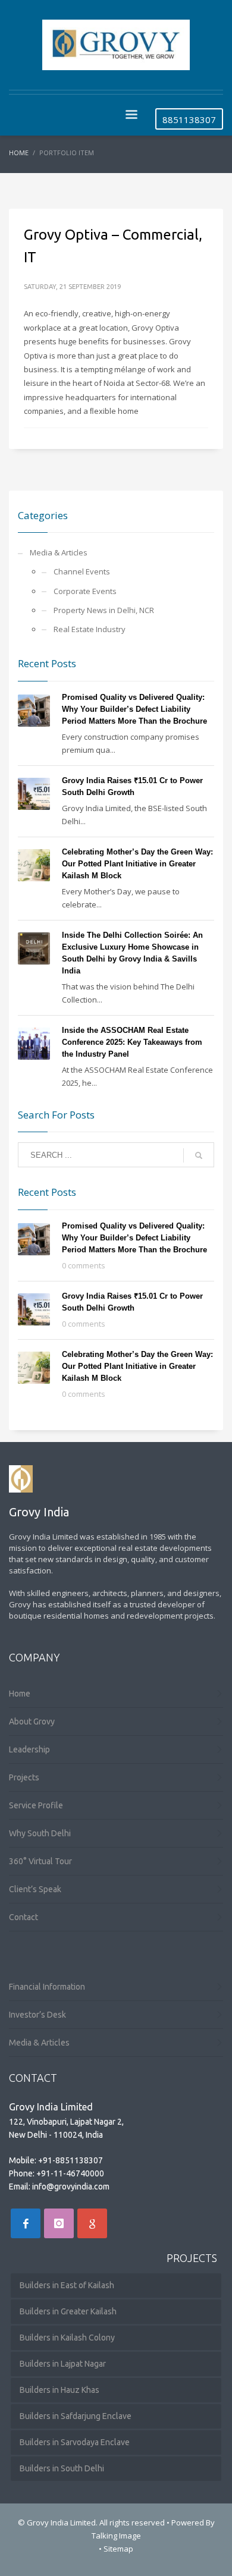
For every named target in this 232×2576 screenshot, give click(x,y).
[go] (199, 1155)
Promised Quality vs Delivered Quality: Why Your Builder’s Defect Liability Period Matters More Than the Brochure (134, 709)
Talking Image (116, 2536)
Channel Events (82, 571)
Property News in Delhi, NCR (104, 610)
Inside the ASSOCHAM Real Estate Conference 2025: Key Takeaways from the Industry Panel (132, 1042)
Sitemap (118, 2549)
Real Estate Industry (90, 629)
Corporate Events (85, 591)
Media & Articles (59, 552)
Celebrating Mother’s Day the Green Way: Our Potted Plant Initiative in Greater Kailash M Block (137, 864)
